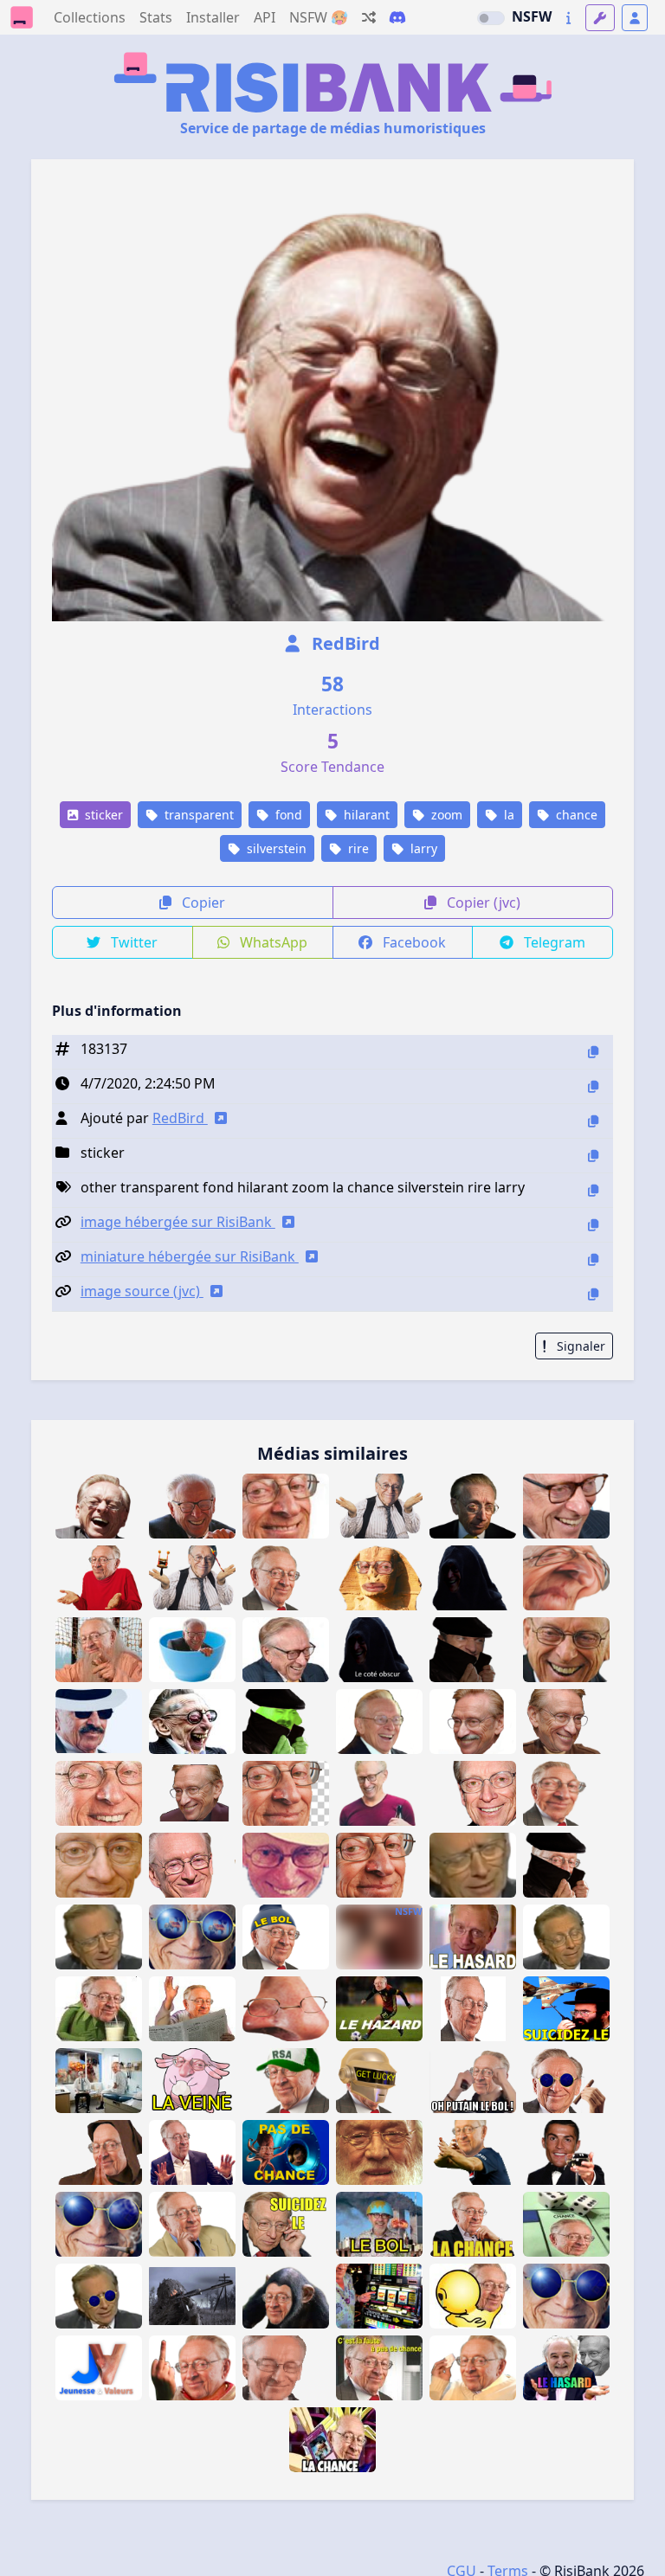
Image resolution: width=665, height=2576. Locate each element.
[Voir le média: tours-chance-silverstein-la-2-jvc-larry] (473, 2296)
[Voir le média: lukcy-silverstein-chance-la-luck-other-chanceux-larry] (99, 1937)
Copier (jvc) (482, 903)
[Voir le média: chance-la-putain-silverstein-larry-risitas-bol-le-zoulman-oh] (473, 2081)
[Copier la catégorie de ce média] (593, 1156)
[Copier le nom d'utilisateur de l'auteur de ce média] (593, 1121)
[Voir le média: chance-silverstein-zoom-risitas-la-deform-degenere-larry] (566, 1578)
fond (287, 815)
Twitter (132, 942)
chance (575, 815)
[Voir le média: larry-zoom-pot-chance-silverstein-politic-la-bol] (99, 1793)
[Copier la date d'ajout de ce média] (593, 1086)
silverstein (275, 848)
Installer (213, 17)
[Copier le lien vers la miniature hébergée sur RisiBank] (593, 1259)
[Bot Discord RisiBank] (397, 17)
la (507, 815)
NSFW (532, 16)
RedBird (344, 643)
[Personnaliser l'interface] (600, 18)
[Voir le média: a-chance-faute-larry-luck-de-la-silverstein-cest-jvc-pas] (379, 2368)
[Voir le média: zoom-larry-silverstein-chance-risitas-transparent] (286, 1793)
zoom (445, 815)
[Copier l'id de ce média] (593, 1052)
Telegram (553, 942)
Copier (202, 903)
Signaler (579, 1346)
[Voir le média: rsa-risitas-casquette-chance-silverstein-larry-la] (286, 2081)
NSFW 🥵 (319, 17)
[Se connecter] (635, 18)
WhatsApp (272, 942)
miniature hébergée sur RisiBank (190, 1256)
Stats (156, 17)
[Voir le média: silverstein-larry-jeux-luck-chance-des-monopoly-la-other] (566, 2224)
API (265, 17)
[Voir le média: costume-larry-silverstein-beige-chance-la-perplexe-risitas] (192, 2224)
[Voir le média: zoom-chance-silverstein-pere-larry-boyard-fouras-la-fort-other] (99, 1650)
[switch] (491, 18)
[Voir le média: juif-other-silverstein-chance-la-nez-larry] (286, 2009)
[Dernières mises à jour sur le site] (568, 18)
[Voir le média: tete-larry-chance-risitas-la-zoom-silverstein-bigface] (566, 1793)
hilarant (365, 815)
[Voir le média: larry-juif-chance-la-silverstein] (473, 2009)
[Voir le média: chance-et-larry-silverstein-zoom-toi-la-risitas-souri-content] (566, 1650)
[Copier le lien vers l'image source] (593, 1294)
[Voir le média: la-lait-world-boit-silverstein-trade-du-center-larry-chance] (99, 2009)
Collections (90, 17)
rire (357, 848)
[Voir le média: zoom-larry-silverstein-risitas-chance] (379, 1865)
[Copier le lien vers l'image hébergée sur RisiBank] (593, 1225)
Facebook (413, 942)
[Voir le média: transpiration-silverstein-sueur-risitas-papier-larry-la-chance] (473, 2368)
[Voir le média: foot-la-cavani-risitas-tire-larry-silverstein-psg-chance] (473, 2152)
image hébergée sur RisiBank (178, 1222)
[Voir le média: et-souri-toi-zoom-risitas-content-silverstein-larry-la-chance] (473, 1793)
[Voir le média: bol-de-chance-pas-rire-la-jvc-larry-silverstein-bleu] (192, 1650)
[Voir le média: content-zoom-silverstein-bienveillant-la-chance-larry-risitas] (99, 1865)
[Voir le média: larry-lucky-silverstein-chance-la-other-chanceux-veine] (192, 2081)
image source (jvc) (142, 1291)
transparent (197, 815)
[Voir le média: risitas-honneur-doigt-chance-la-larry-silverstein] (192, 2368)
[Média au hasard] (369, 17)
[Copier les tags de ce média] (593, 1190)
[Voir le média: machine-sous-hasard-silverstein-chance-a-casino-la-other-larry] (379, 2296)
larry (422, 848)
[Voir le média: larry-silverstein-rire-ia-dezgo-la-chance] (192, 1722)
